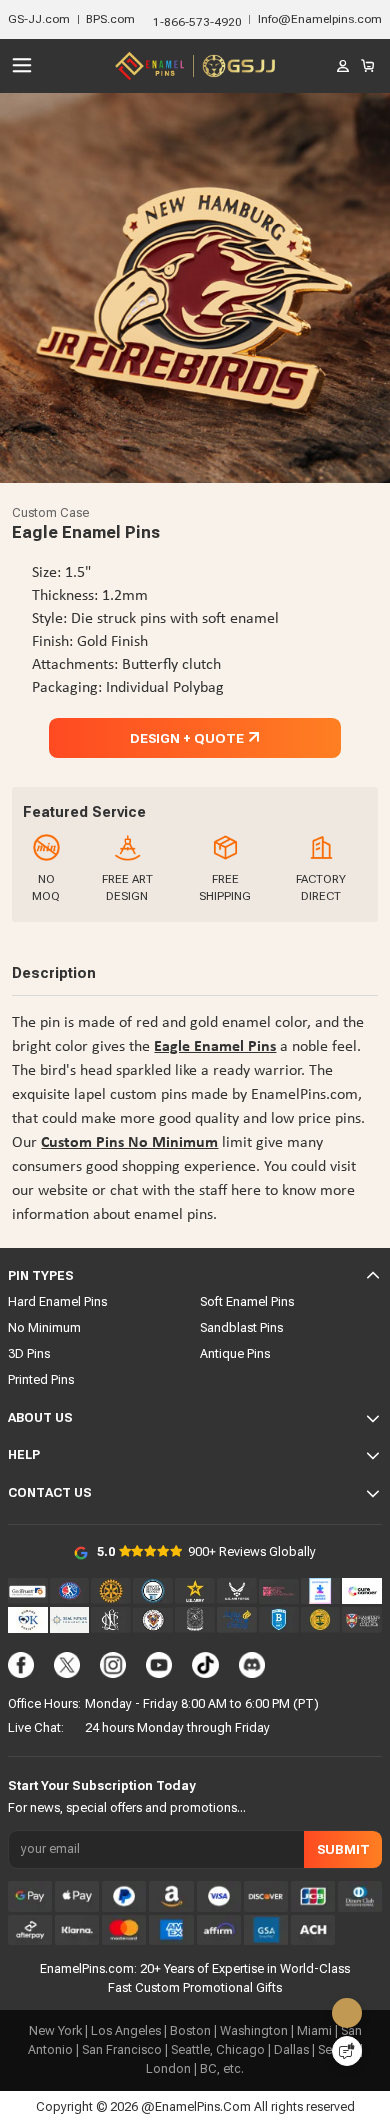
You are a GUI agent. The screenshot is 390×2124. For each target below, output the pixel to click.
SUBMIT (343, 1849)
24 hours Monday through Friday (177, 1727)
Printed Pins (41, 1379)
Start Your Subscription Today (102, 1785)
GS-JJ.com (39, 19)
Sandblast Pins (241, 1327)
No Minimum (44, 1327)
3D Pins (29, 1353)
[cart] (368, 66)
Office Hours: (44, 1703)
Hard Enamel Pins (57, 1301)
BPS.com (110, 19)
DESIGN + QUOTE (187, 738)
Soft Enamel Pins (247, 1301)
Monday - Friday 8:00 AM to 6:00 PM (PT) (202, 1703)
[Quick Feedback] (347, 2051)
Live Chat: (36, 1727)
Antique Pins (235, 1353)
